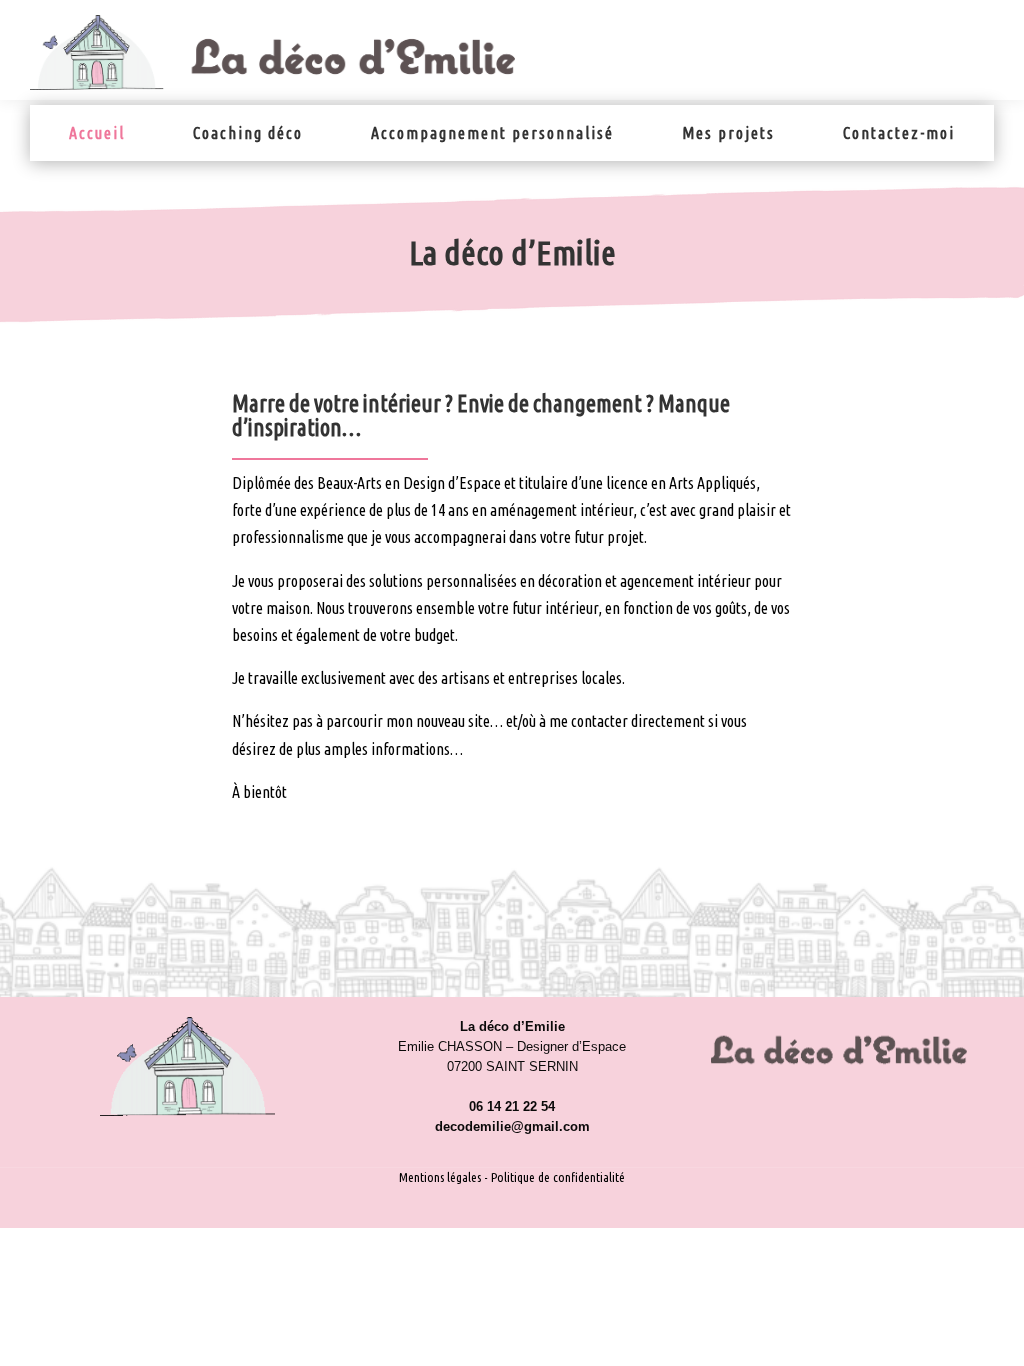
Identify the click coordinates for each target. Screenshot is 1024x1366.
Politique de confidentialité (558, 1177)
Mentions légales (440, 1177)
